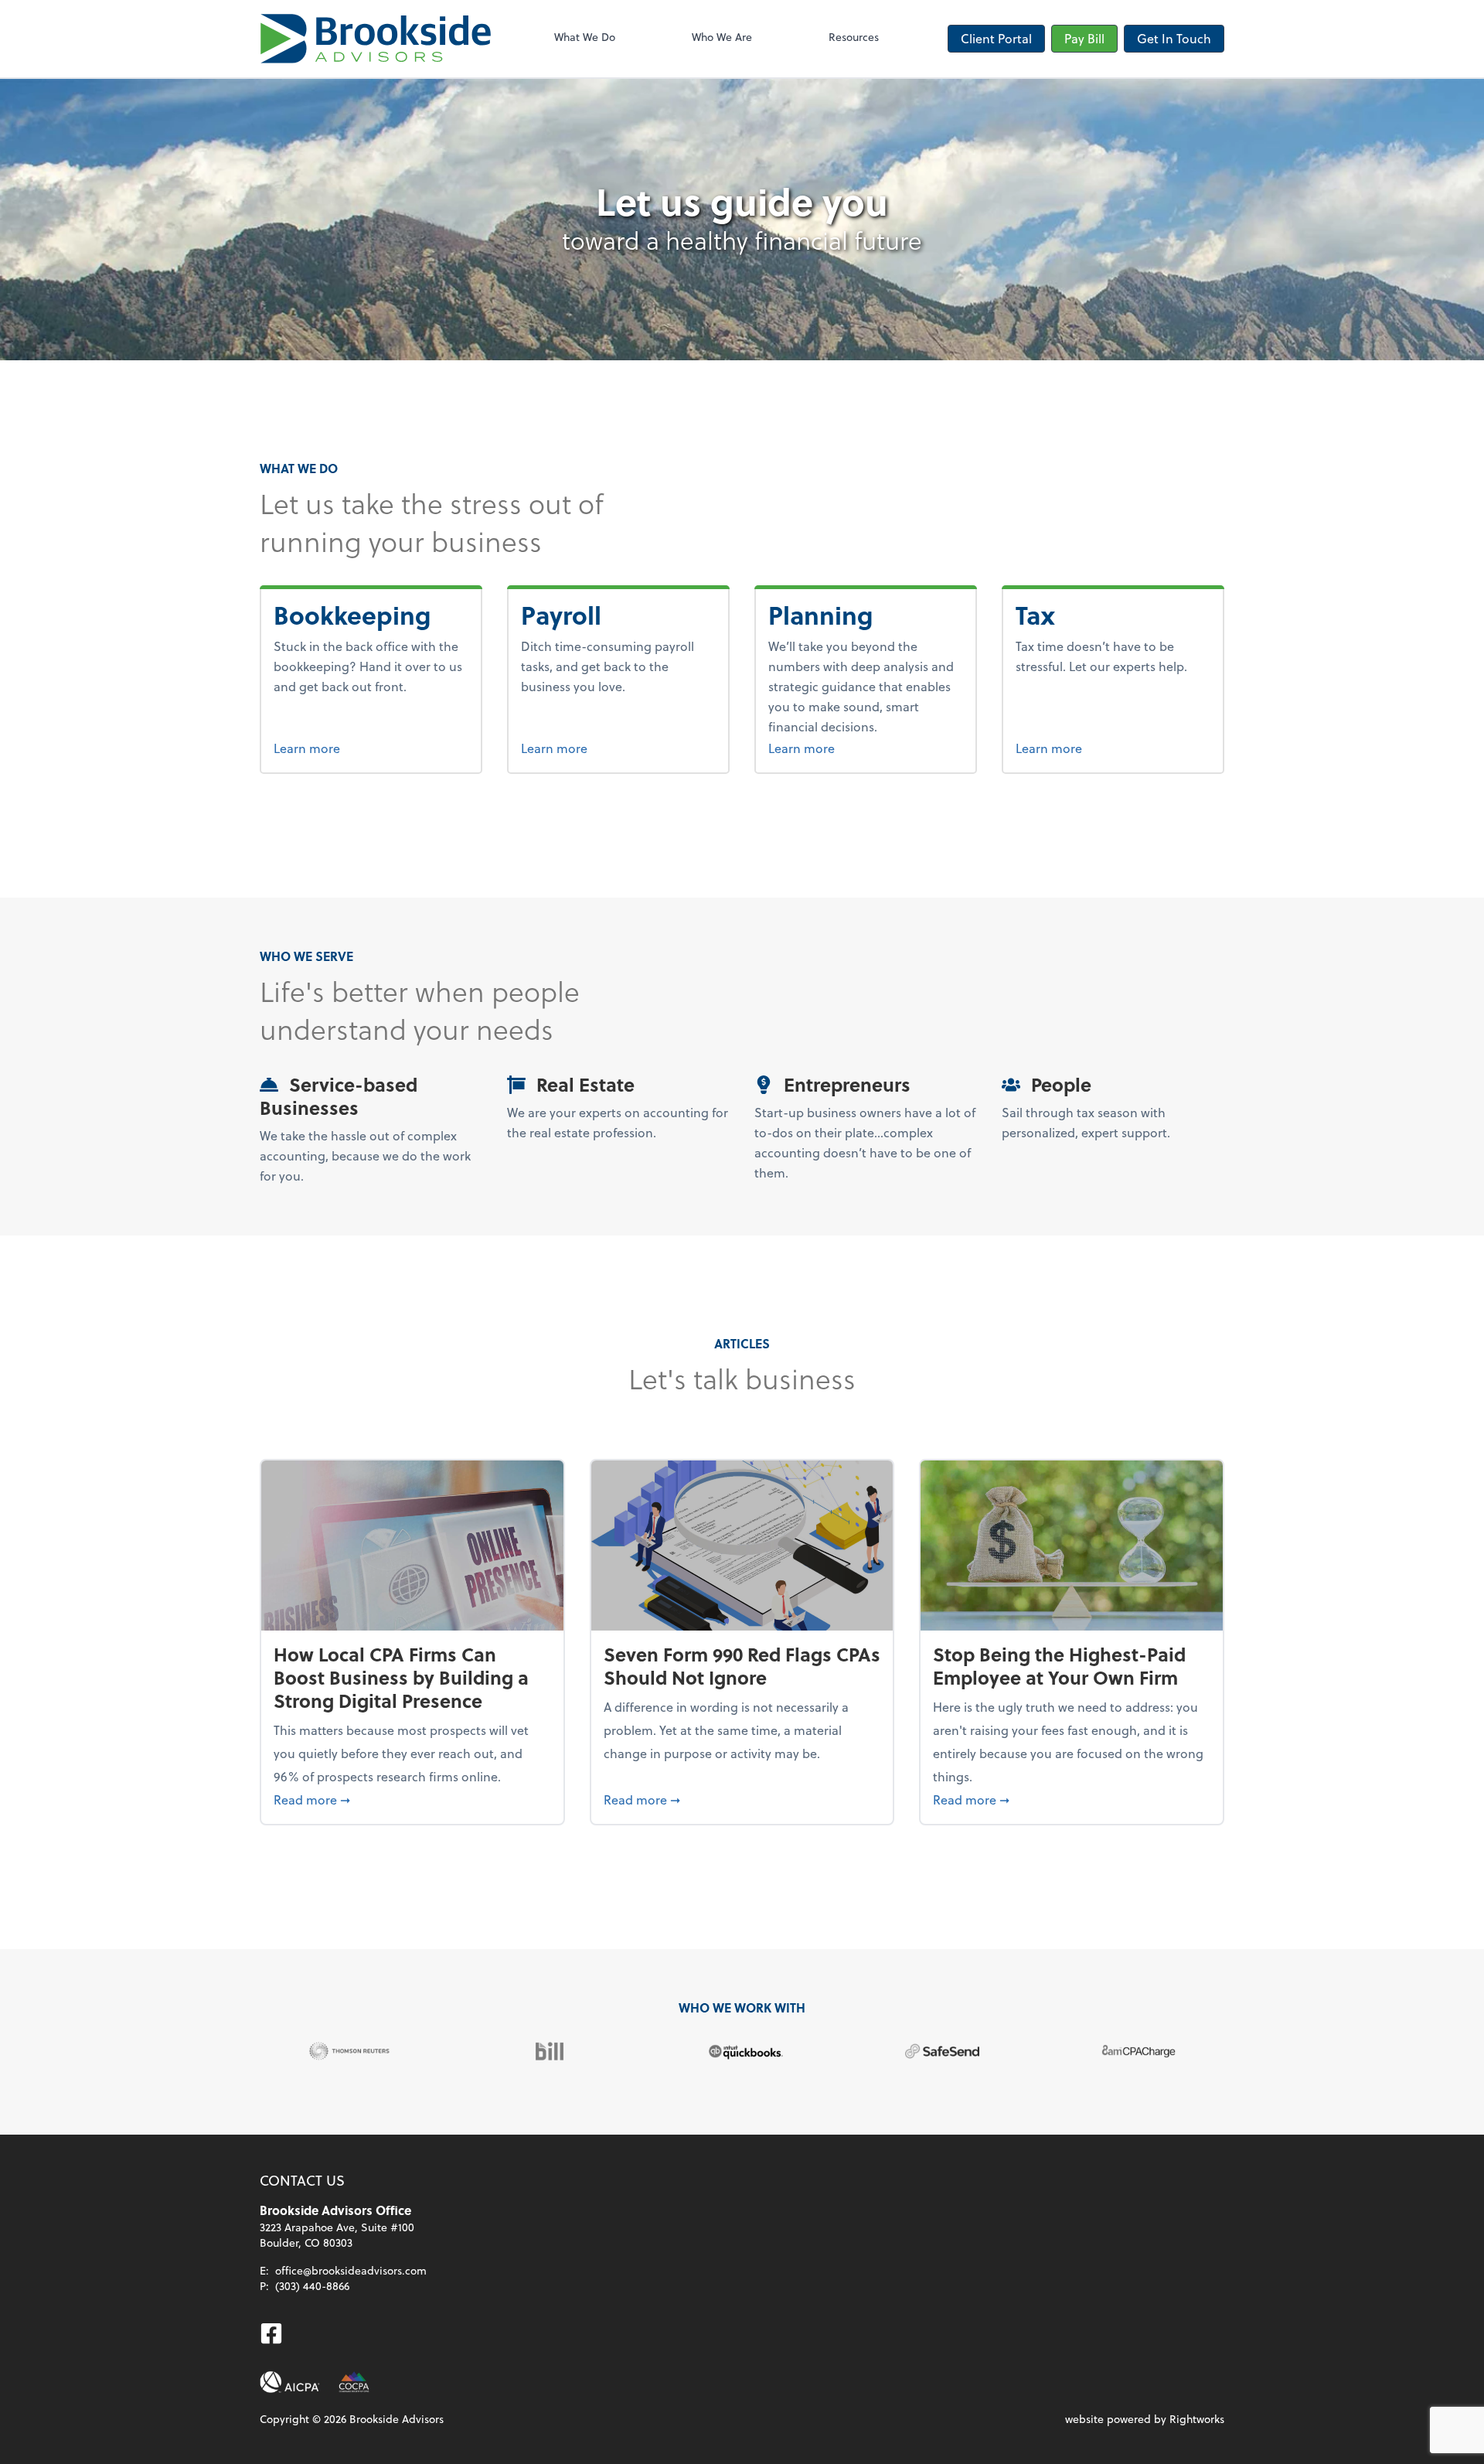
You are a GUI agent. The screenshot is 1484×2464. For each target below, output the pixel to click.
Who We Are (722, 37)
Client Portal (996, 38)
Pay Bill (1084, 38)
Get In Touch (1174, 38)
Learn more (365, 748)
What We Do (585, 37)
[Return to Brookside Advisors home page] (376, 39)
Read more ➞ (412, 1799)
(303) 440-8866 (312, 2286)
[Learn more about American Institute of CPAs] (290, 2382)
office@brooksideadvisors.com (351, 2270)
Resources (854, 37)
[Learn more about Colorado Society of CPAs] (354, 2382)
